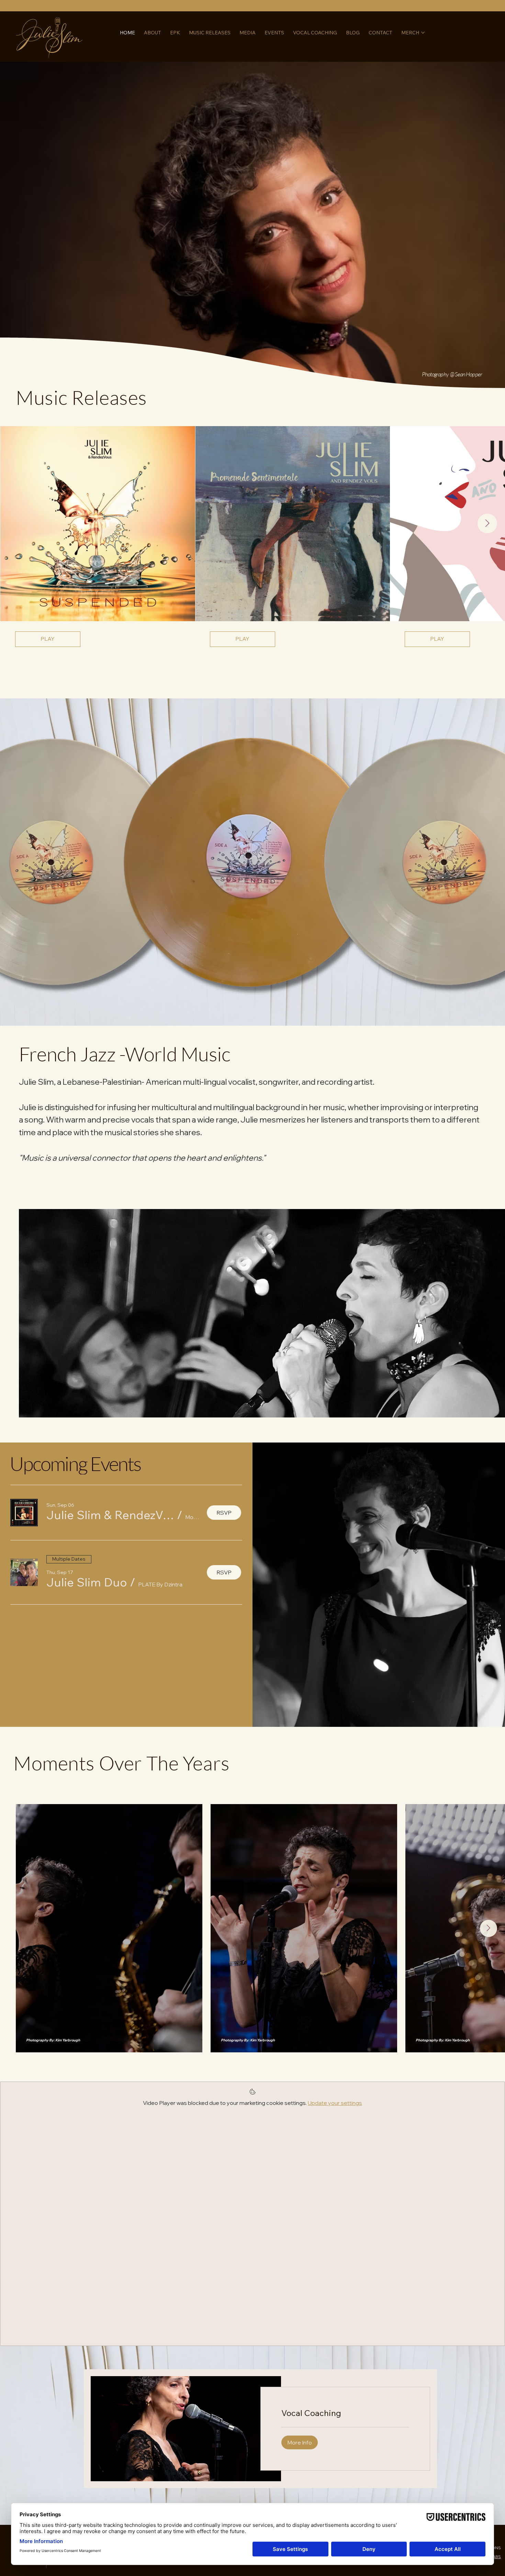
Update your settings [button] (335, 2103)
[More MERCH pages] (423, 33)
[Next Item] (487, 523)
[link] (345, 2413)
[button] (110, 1515)
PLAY (48, 639)
